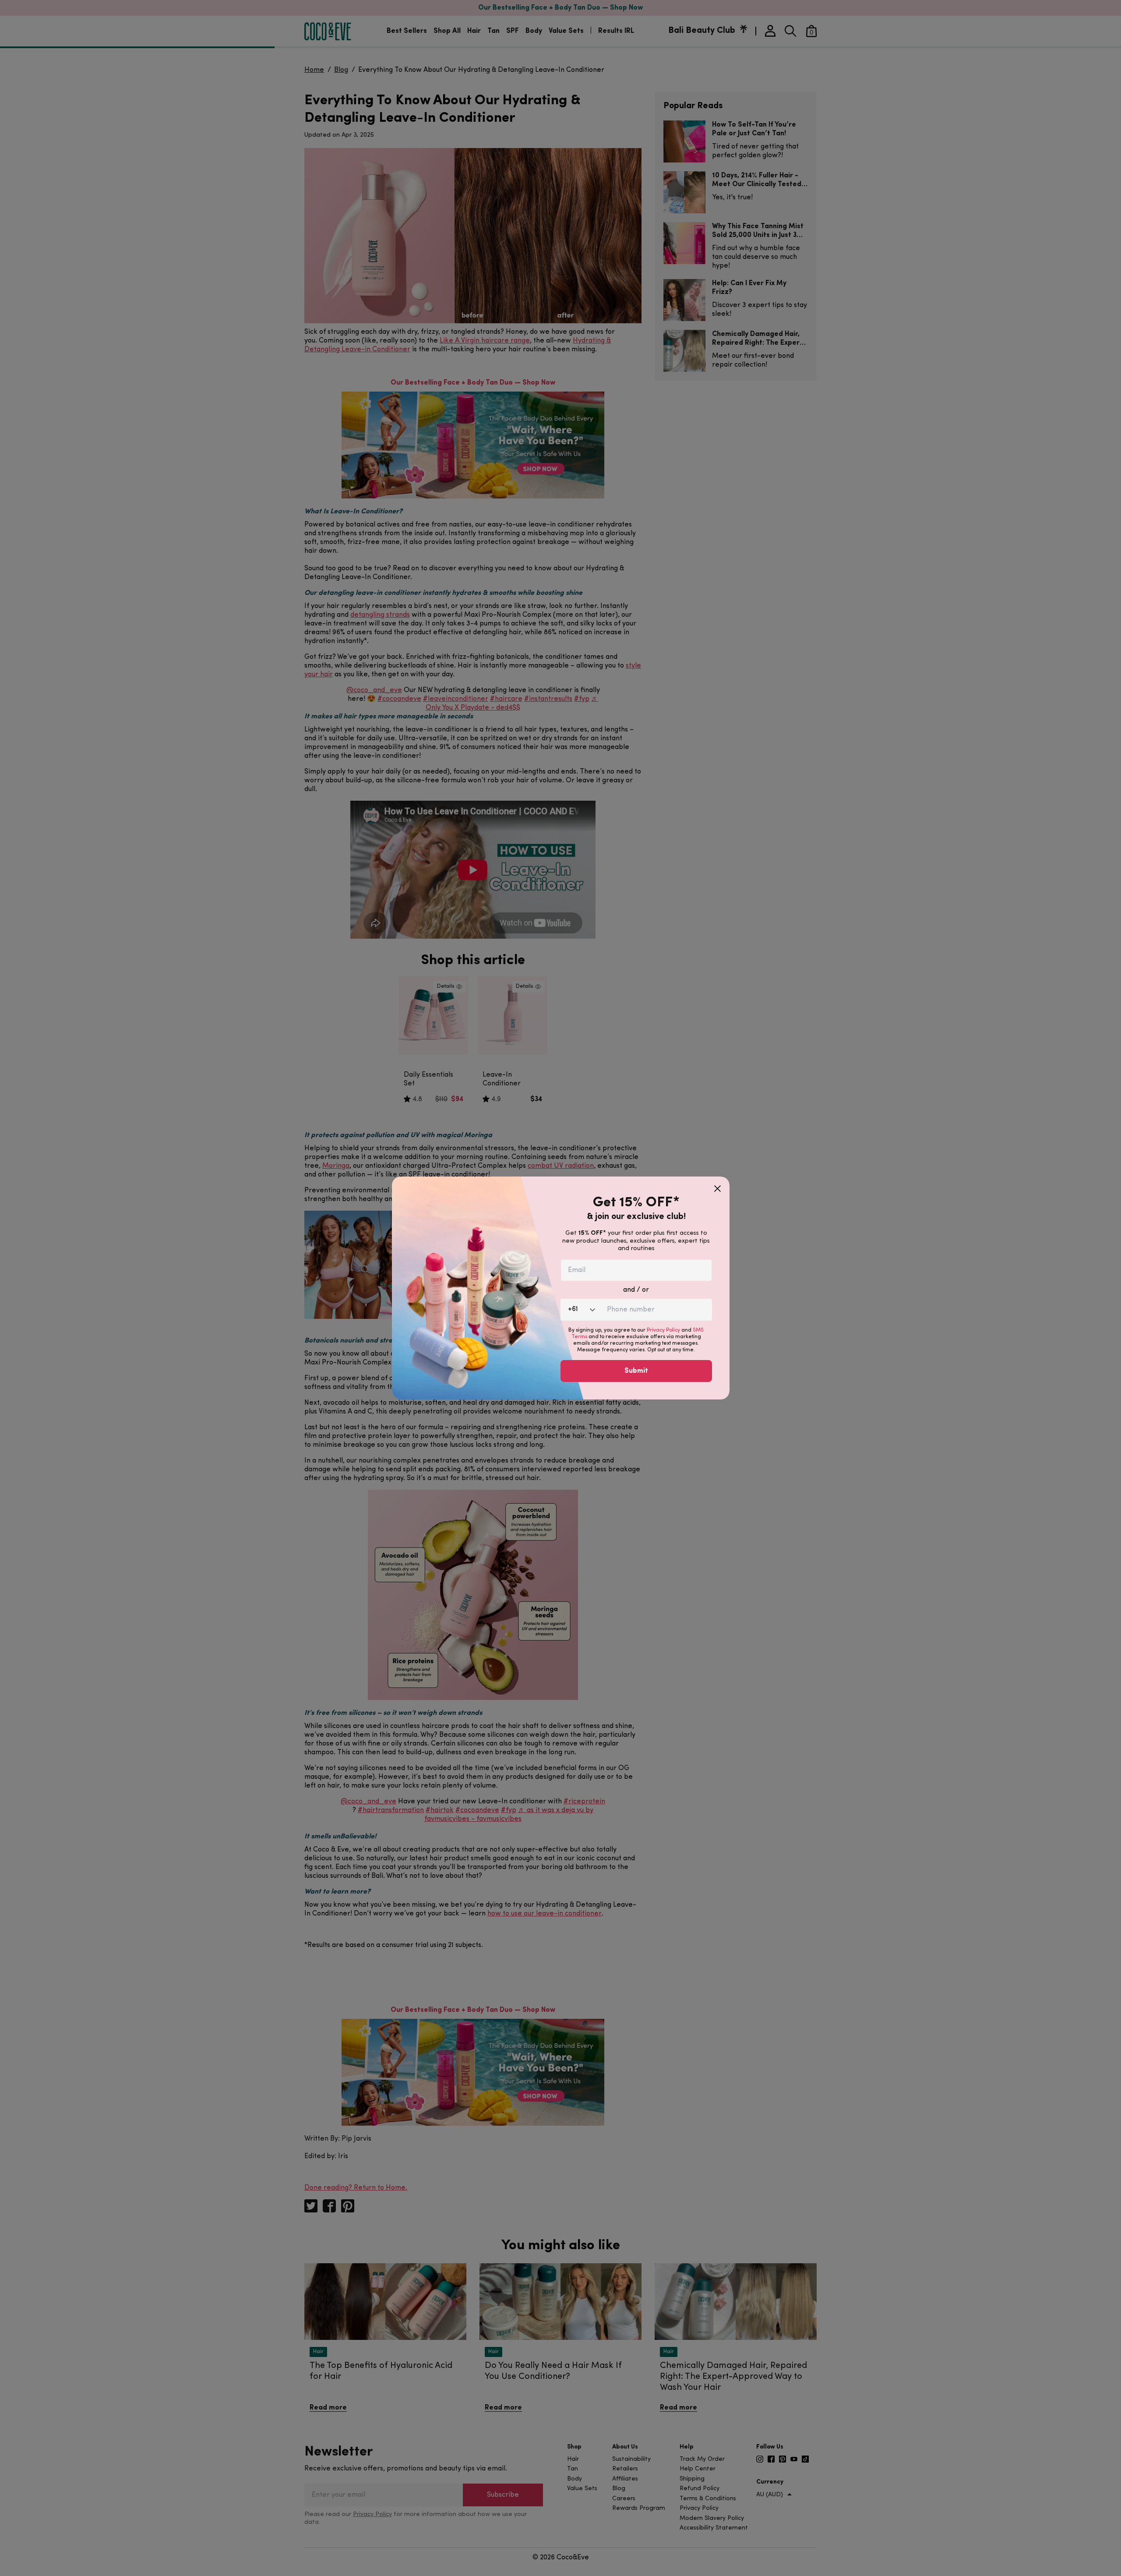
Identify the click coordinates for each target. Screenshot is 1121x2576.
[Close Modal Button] (717, 1185)
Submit (636, 1371)
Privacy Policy (663, 1330)
